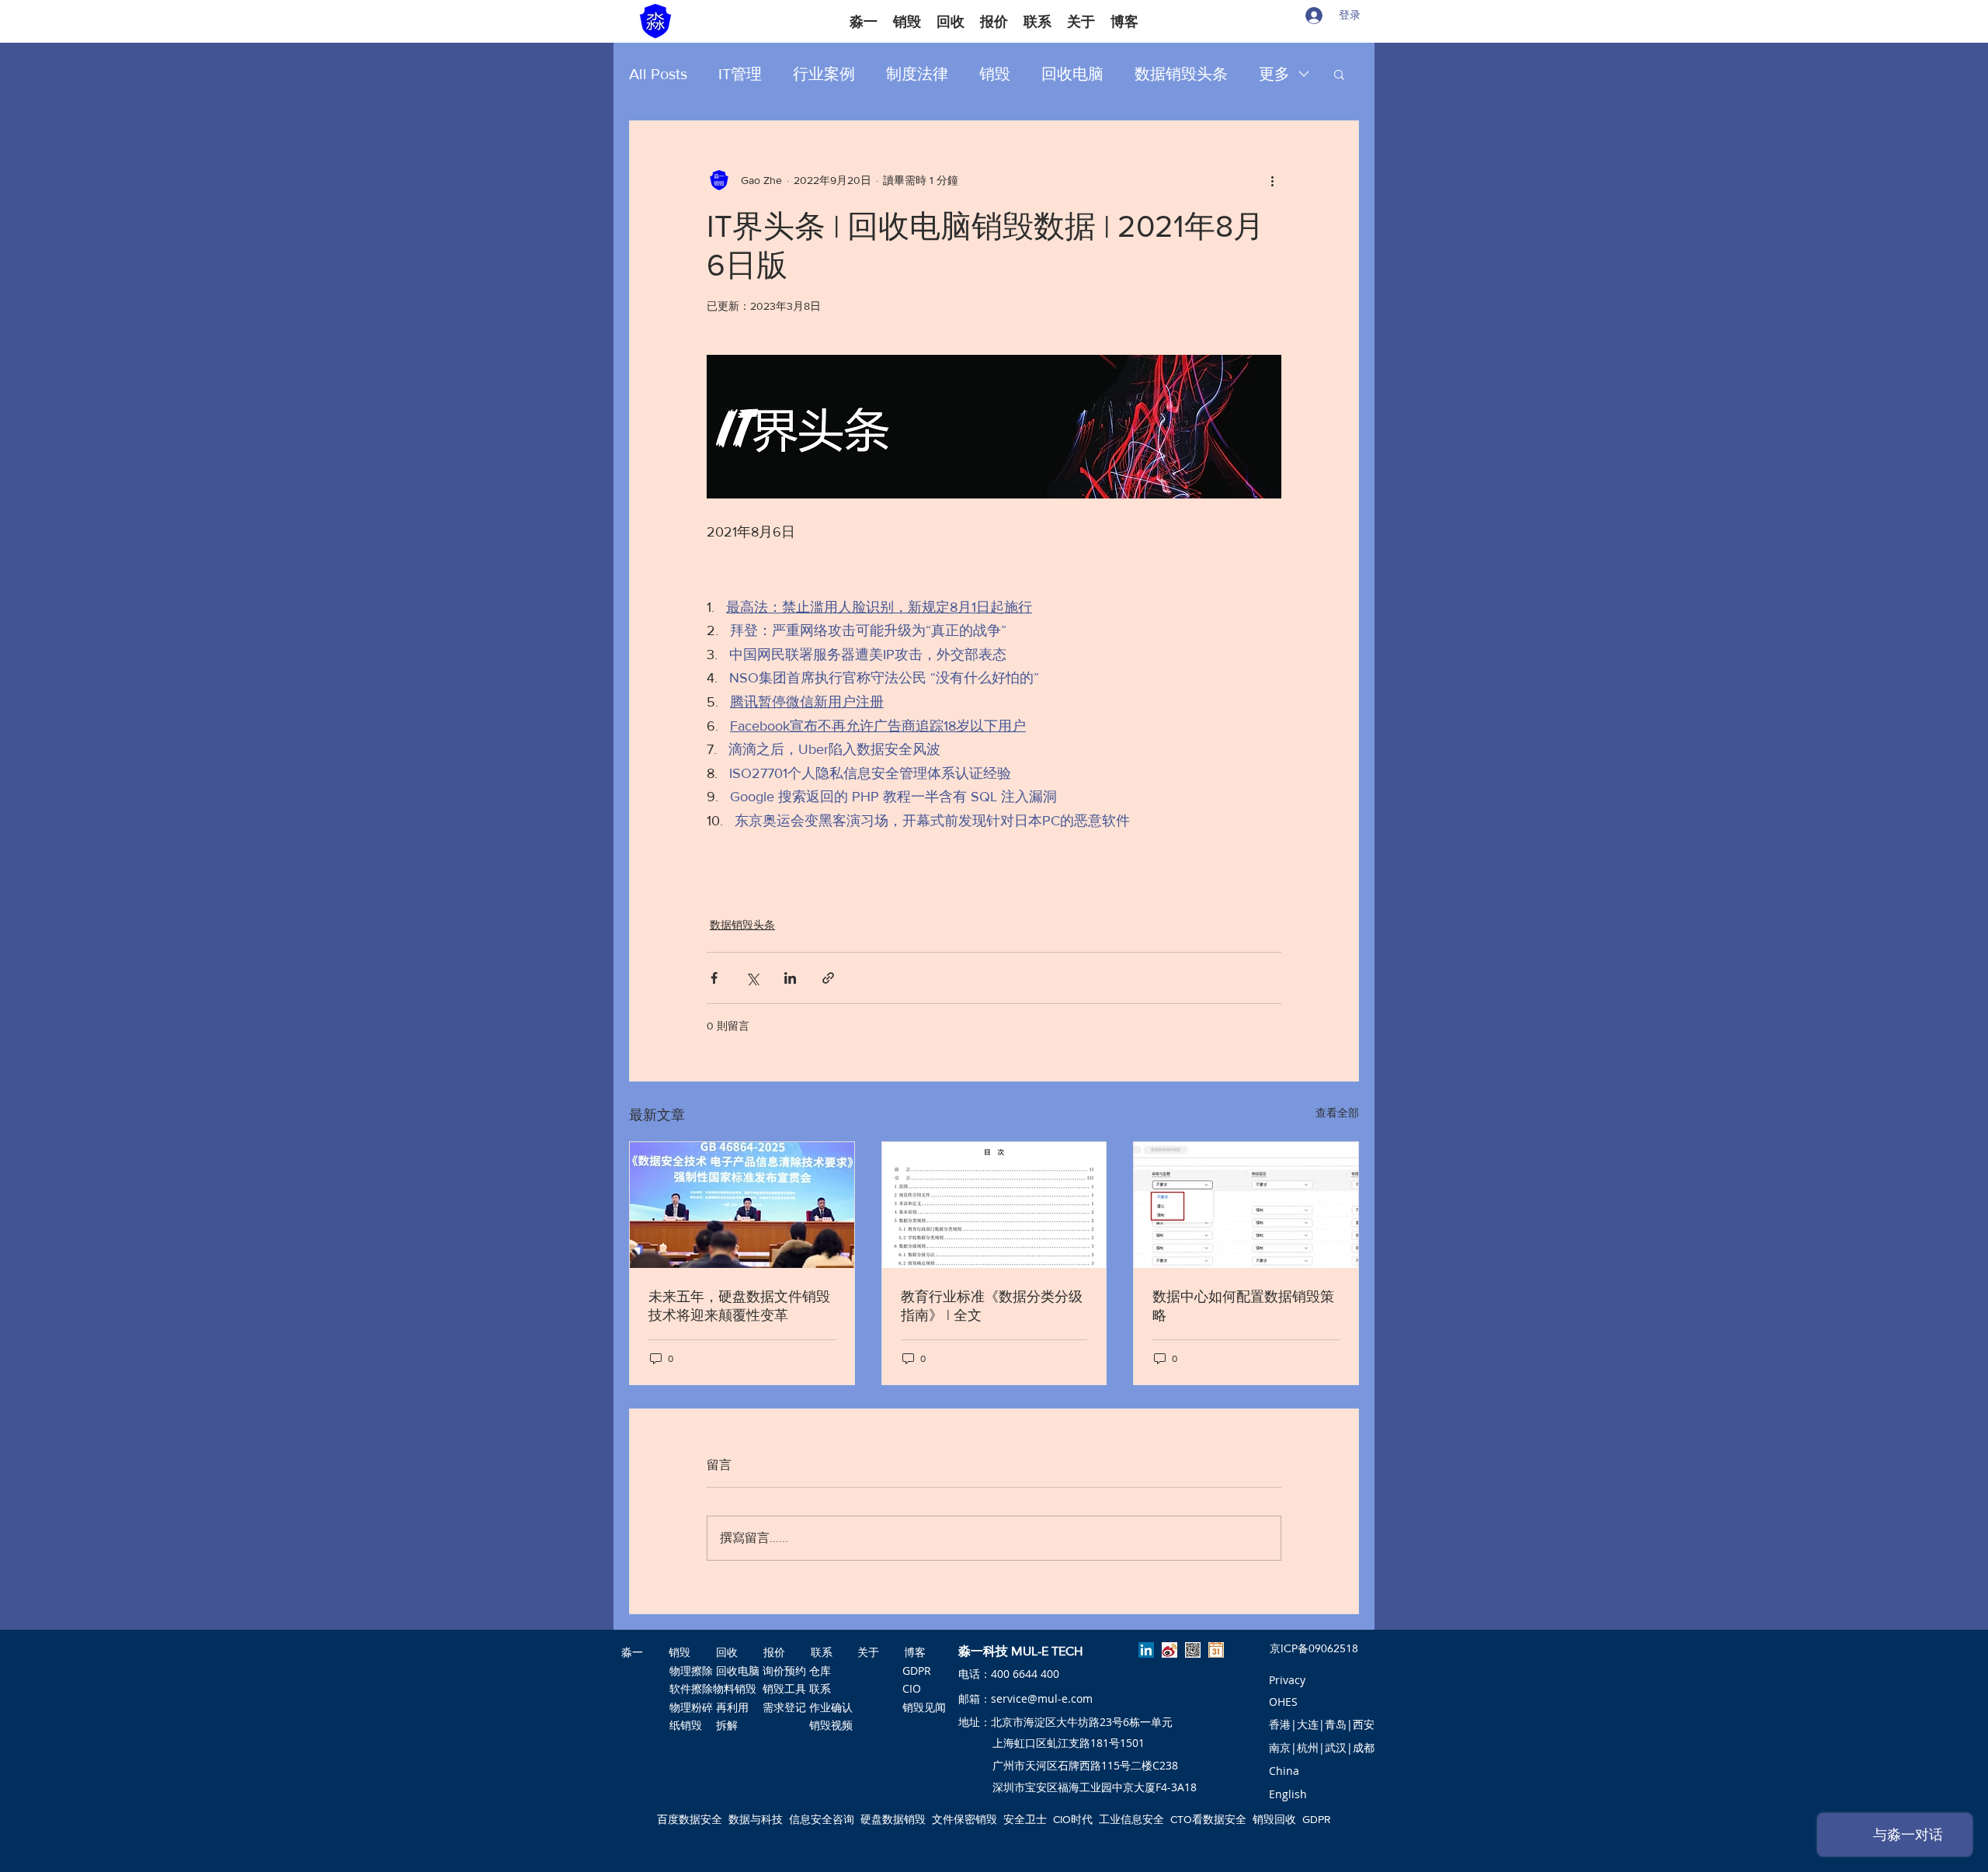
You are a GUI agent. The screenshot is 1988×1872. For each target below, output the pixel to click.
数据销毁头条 (1181, 74)
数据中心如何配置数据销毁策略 (1243, 1306)
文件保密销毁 (964, 1819)
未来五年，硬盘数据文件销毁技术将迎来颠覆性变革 (739, 1306)
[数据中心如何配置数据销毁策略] (1246, 1205)
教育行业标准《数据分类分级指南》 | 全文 (992, 1306)
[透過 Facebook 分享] (714, 978)
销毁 (995, 74)
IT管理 (740, 74)
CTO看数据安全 (1208, 1819)
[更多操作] (1272, 180)
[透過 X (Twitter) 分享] (752, 978)
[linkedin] (1146, 1650)
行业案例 (824, 74)
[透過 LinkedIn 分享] (790, 978)
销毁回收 (1274, 1819)
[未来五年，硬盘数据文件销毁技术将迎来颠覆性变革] (742, 1205)
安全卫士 (1025, 1819)
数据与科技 (756, 1819)
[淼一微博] (1170, 1650)
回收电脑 (1072, 74)
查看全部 (1337, 1113)
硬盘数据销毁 (893, 1819)
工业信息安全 (1131, 1819)
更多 (1274, 74)
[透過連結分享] (828, 978)
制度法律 (917, 74)
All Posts (658, 74)
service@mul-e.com (1042, 1698)
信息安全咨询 (822, 1819)
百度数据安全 (690, 1819)
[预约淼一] (1216, 1650)
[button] (1339, 74)
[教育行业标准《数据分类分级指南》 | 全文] (994, 1205)
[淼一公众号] (1193, 1650)
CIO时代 (1073, 1819)
